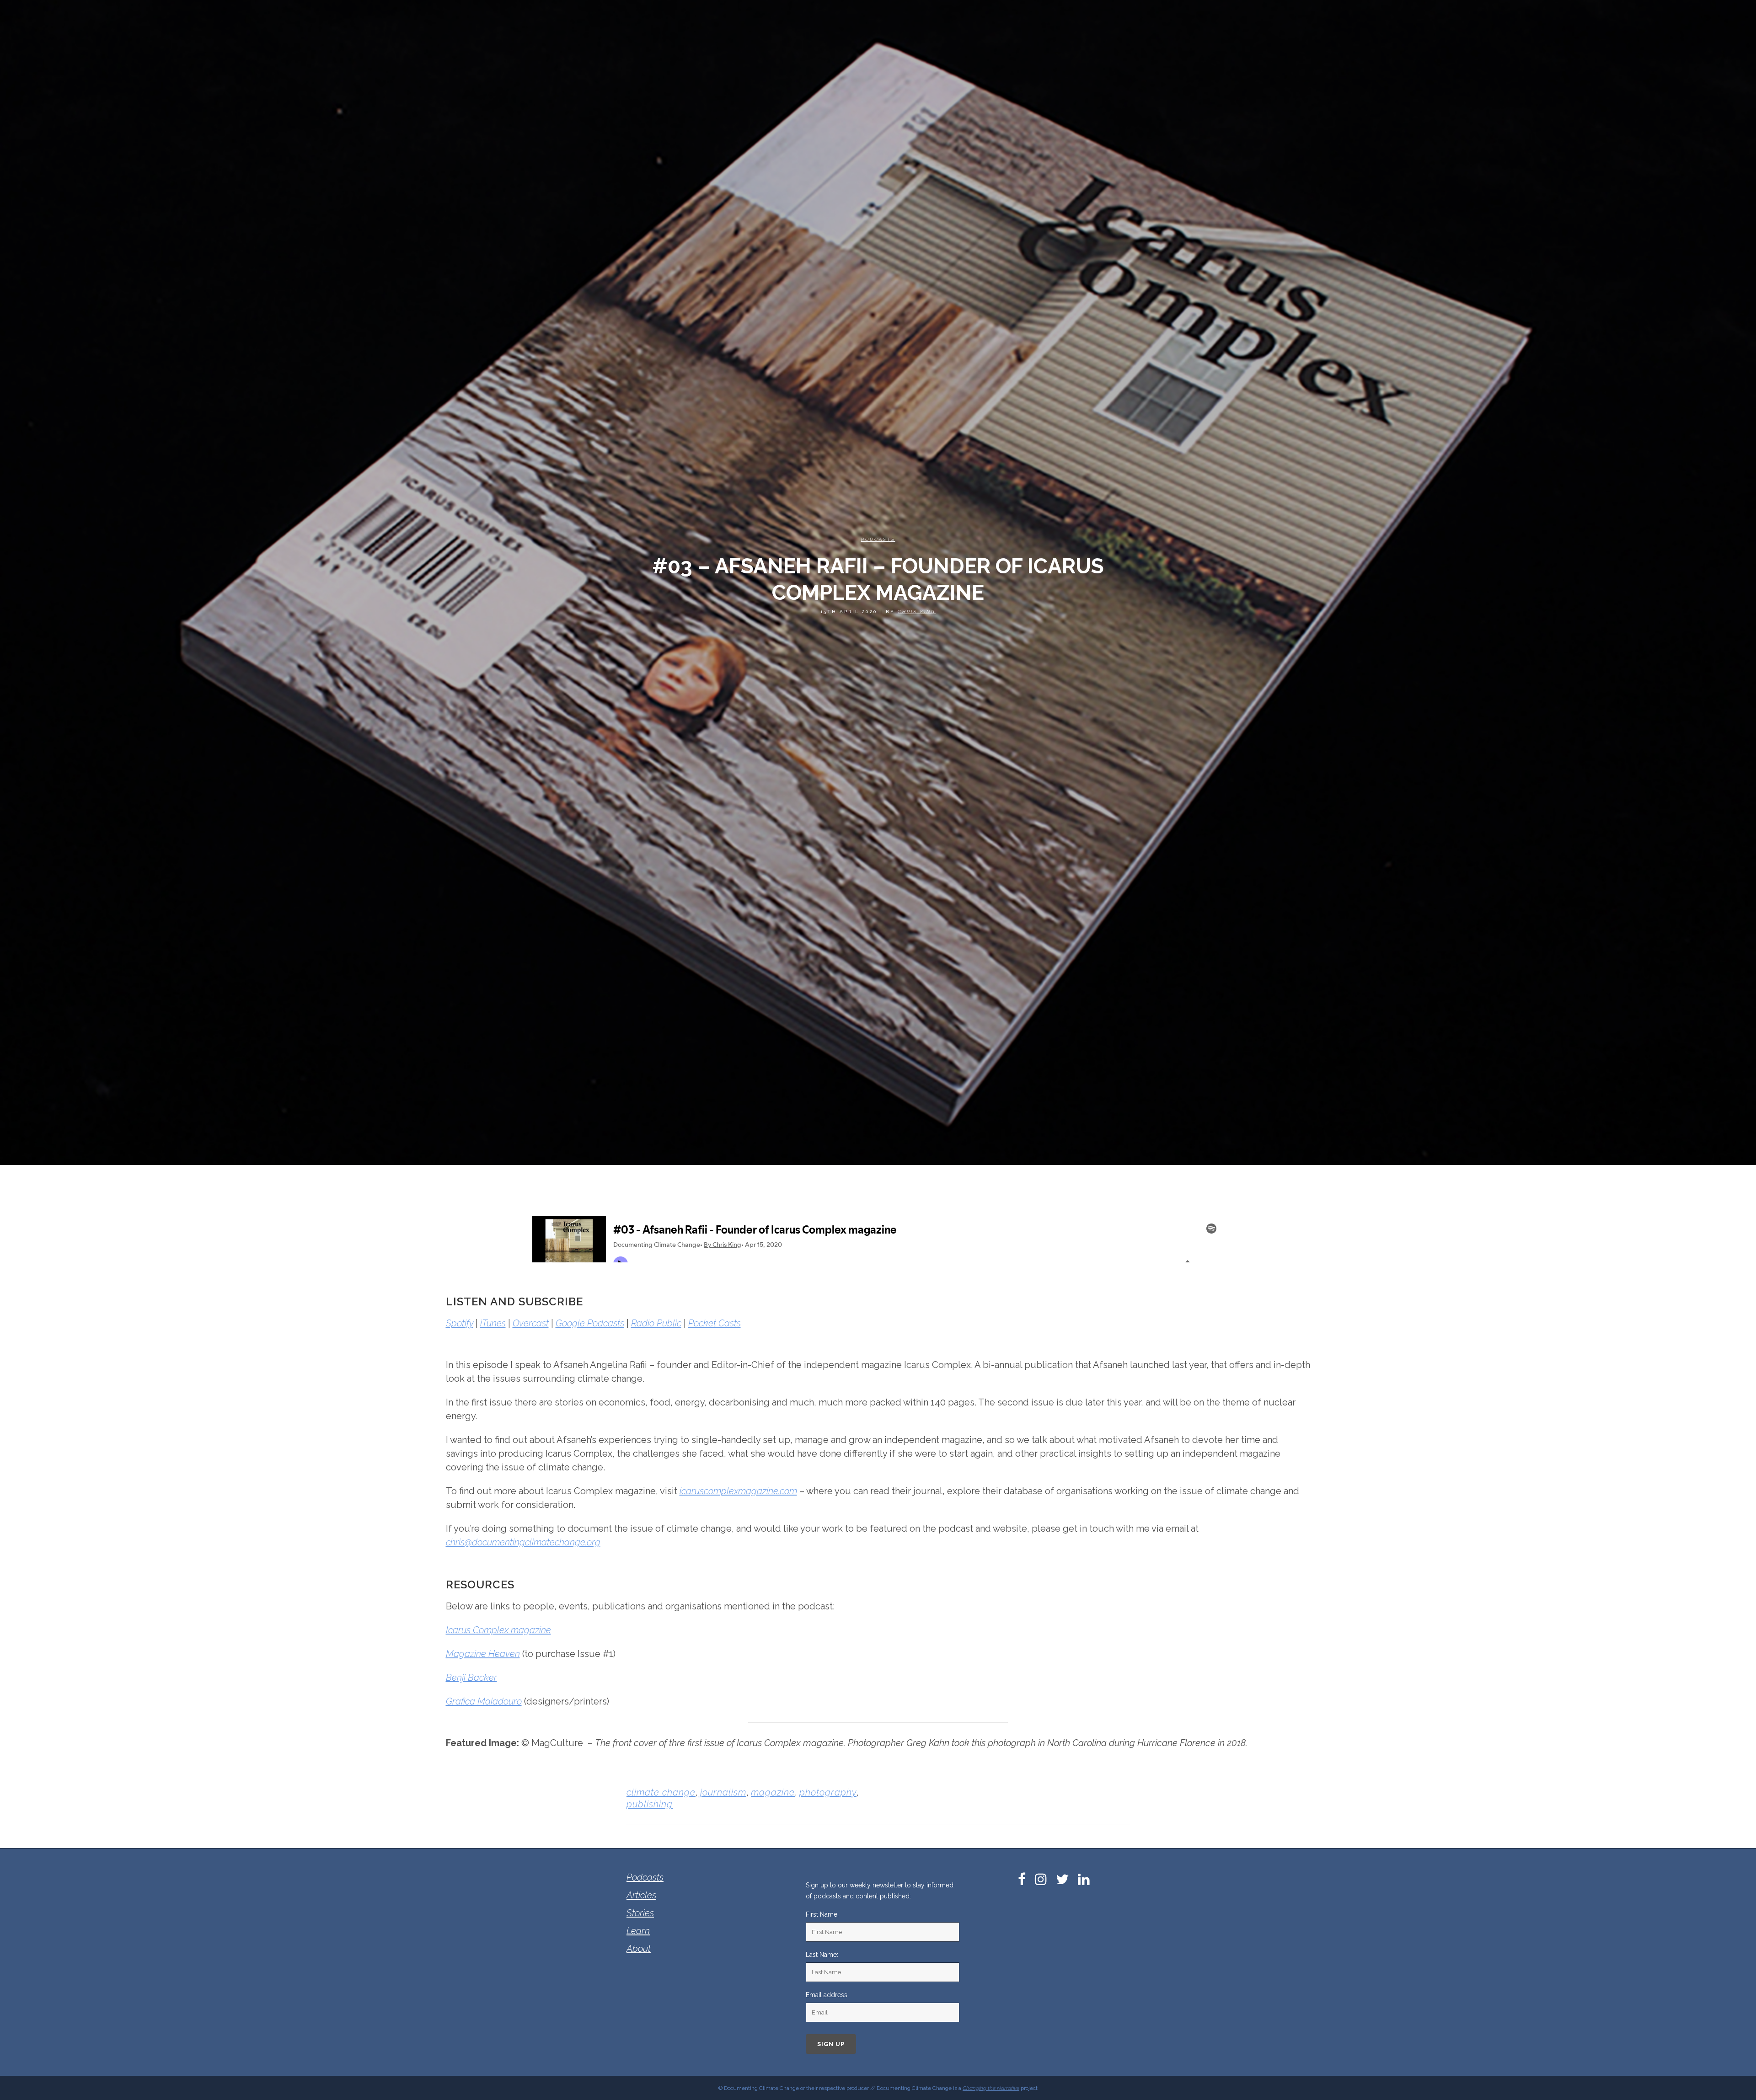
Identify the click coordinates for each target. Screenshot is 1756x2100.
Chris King (917, 612)
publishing (650, 1804)
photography (828, 1792)
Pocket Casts (715, 1323)
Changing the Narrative (991, 2088)
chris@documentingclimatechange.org (523, 1542)
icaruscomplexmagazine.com (738, 1491)
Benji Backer (471, 1678)
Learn (638, 1931)
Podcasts (878, 539)
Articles (641, 1895)
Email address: (827, 1995)
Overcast (531, 1323)
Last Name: (822, 1955)
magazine (773, 1792)
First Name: (822, 1914)
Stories (640, 1913)
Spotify (460, 1323)
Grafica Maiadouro (484, 1701)
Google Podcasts (590, 1323)
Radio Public (656, 1323)
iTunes (493, 1323)
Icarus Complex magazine (498, 1630)
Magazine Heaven (483, 1654)
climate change (661, 1792)
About (639, 1949)
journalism (723, 1792)
